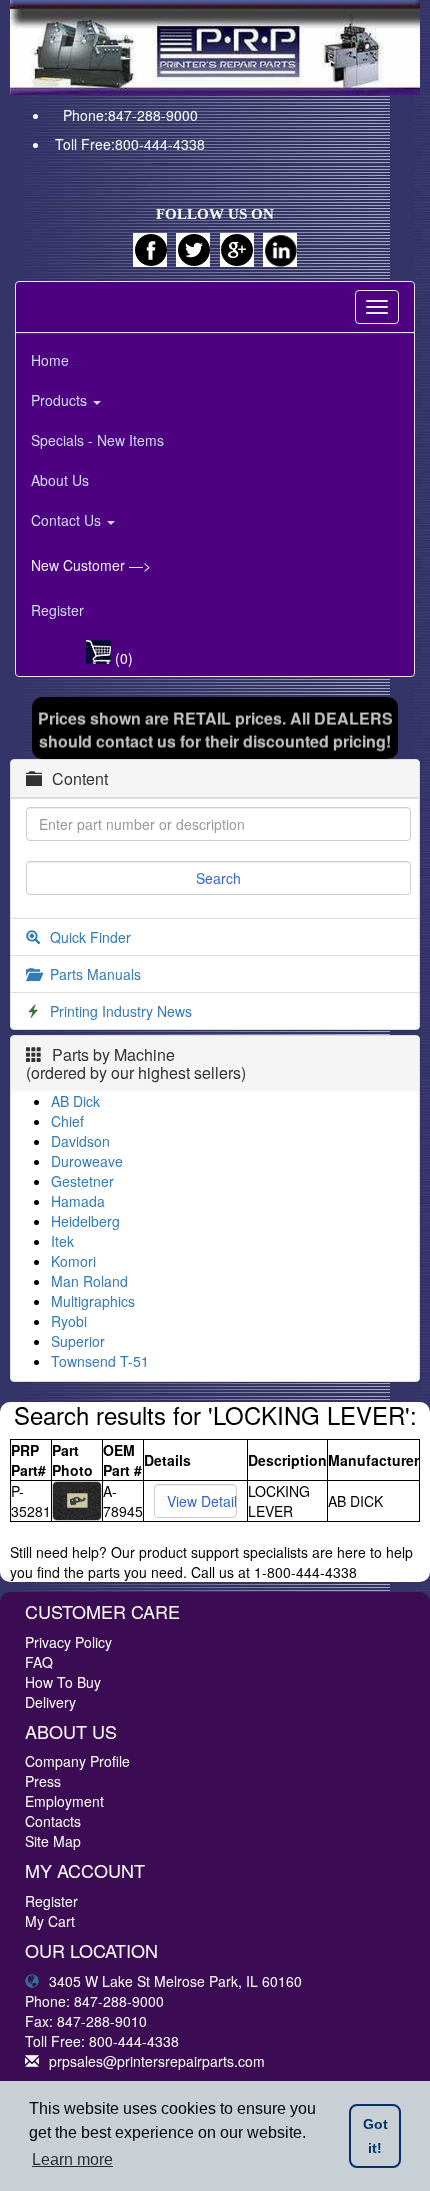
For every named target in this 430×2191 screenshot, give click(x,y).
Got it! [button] (375, 2136)
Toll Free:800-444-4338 (130, 144)
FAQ (39, 1662)
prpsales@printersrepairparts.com (157, 2061)
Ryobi (69, 1321)
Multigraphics (93, 1301)
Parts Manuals (95, 974)
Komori (73, 1261)
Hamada (78, 1201)
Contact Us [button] (68, 520)
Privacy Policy (68, 1642)
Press (43, 1781)
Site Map (53, 1841)
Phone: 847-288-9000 (94, 2001)
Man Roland (89, 1281)
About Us (60, 480)
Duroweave (87, 1161)
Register (57, 610)
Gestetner (82, 1181)
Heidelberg (85, 1221)
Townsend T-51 (100, 1361)
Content (80, 778)
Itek (62, 1241)
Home (50, 360)
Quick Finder (90, 937)
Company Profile (77, 1761)
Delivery (50, 1702)
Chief (67, 1121)
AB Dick (75, 1101)
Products (61, 400)
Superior (78, 1341)
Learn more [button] (72, 2159)
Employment (64, 1801)
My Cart (50, 1921)
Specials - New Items (97, 440)
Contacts (53, 1821)
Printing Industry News (121, 1011)
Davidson (80, 1141)
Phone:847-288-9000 (130, 115)
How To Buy (63, 1682)
